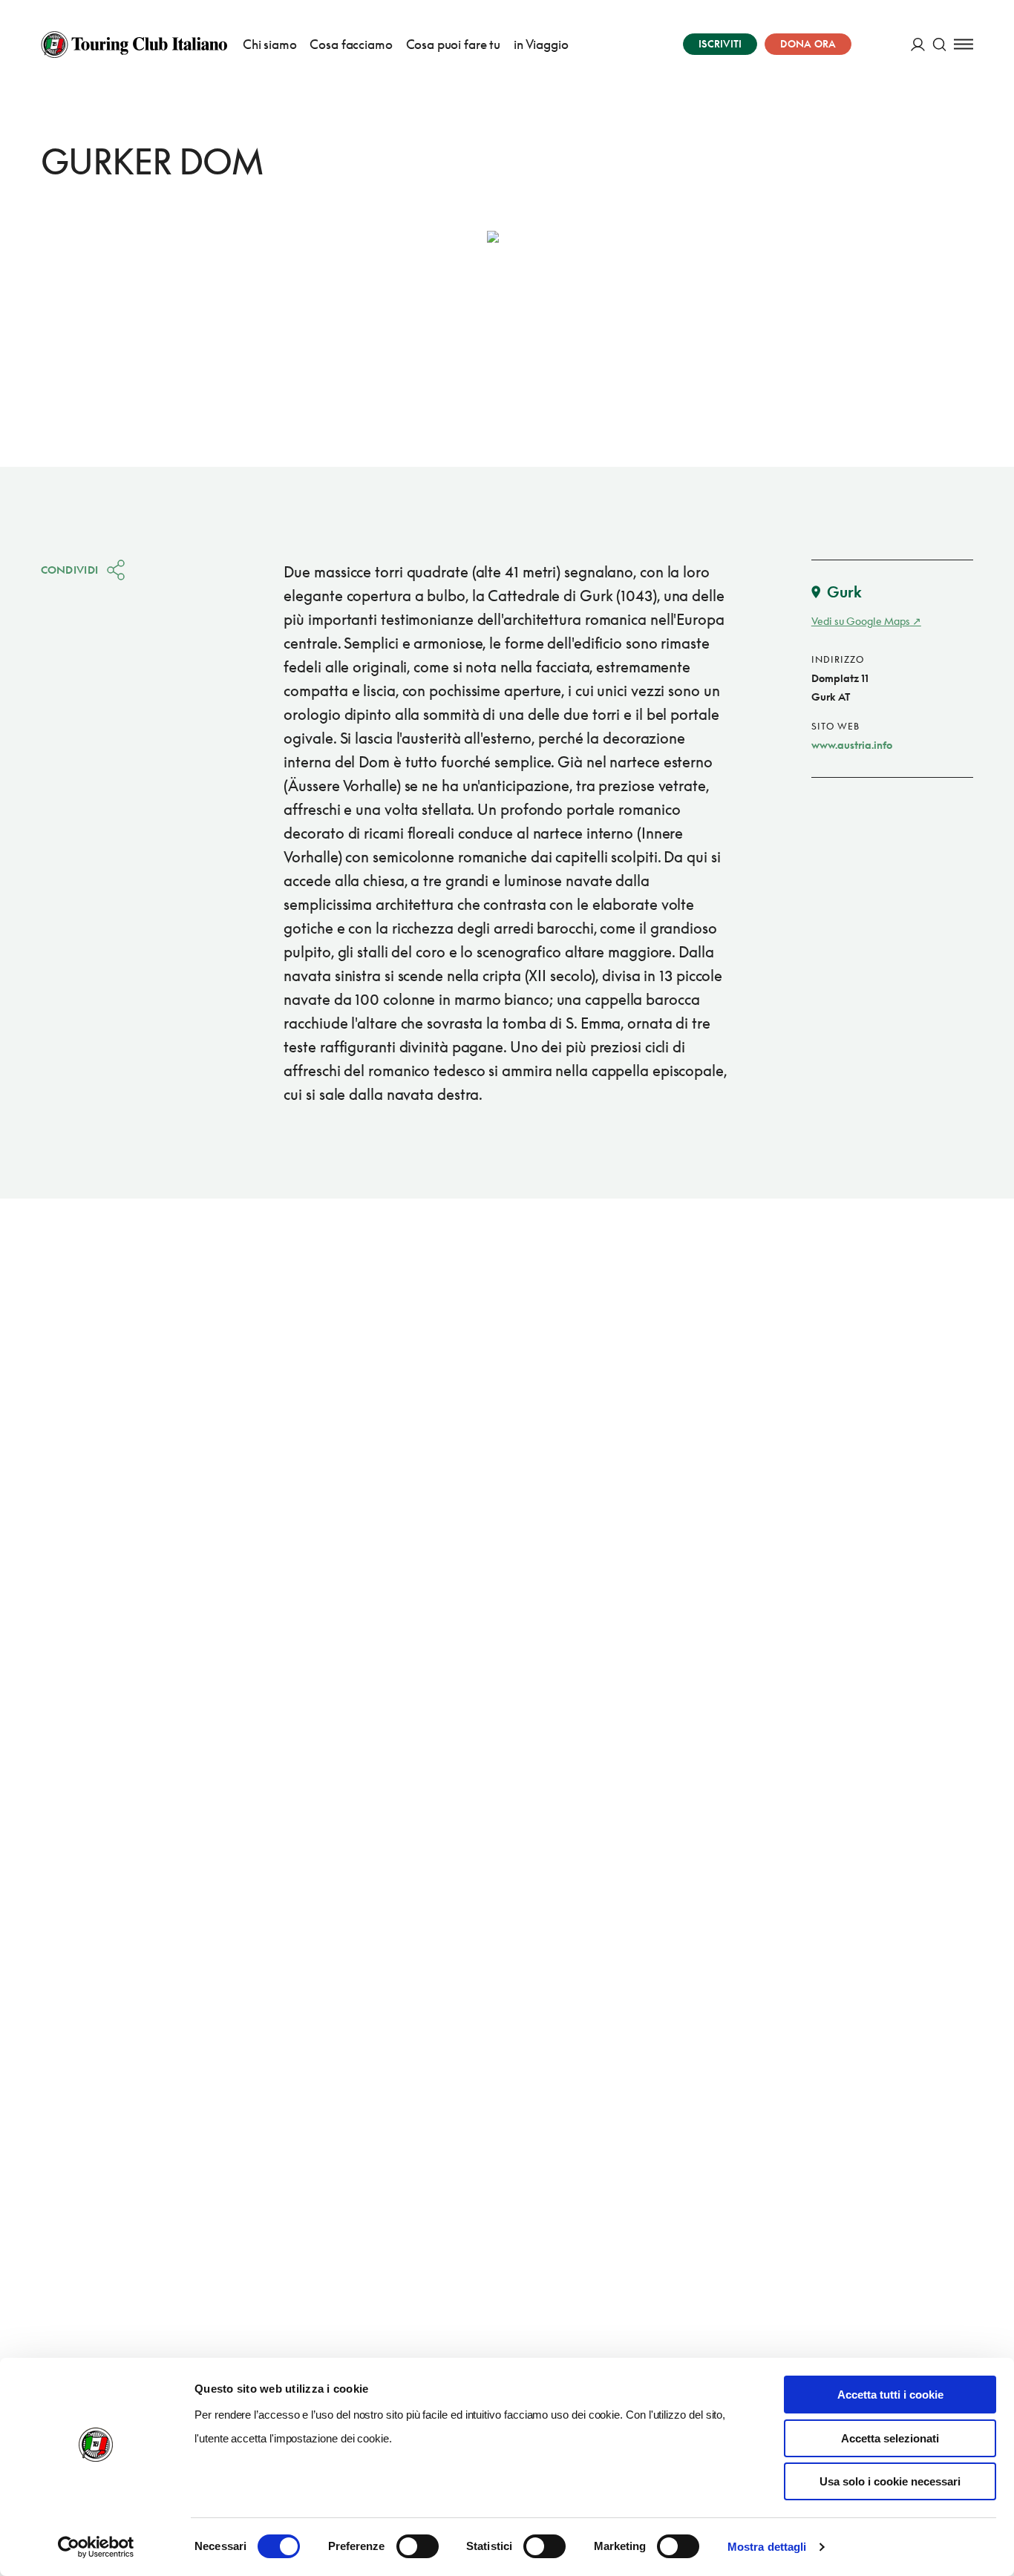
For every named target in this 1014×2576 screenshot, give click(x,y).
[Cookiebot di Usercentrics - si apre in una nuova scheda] (96, 2547)
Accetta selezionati (890, 2438)
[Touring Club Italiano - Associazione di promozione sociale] (134, 45)
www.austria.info (852, 745)
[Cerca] (939, 44)
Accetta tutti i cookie (890, 2395)
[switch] (418, 2546)
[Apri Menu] (964, 44)
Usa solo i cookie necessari (890, 2481)
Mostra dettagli (767, 2547)
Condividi (70, 570)
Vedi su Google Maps (861, 621)
